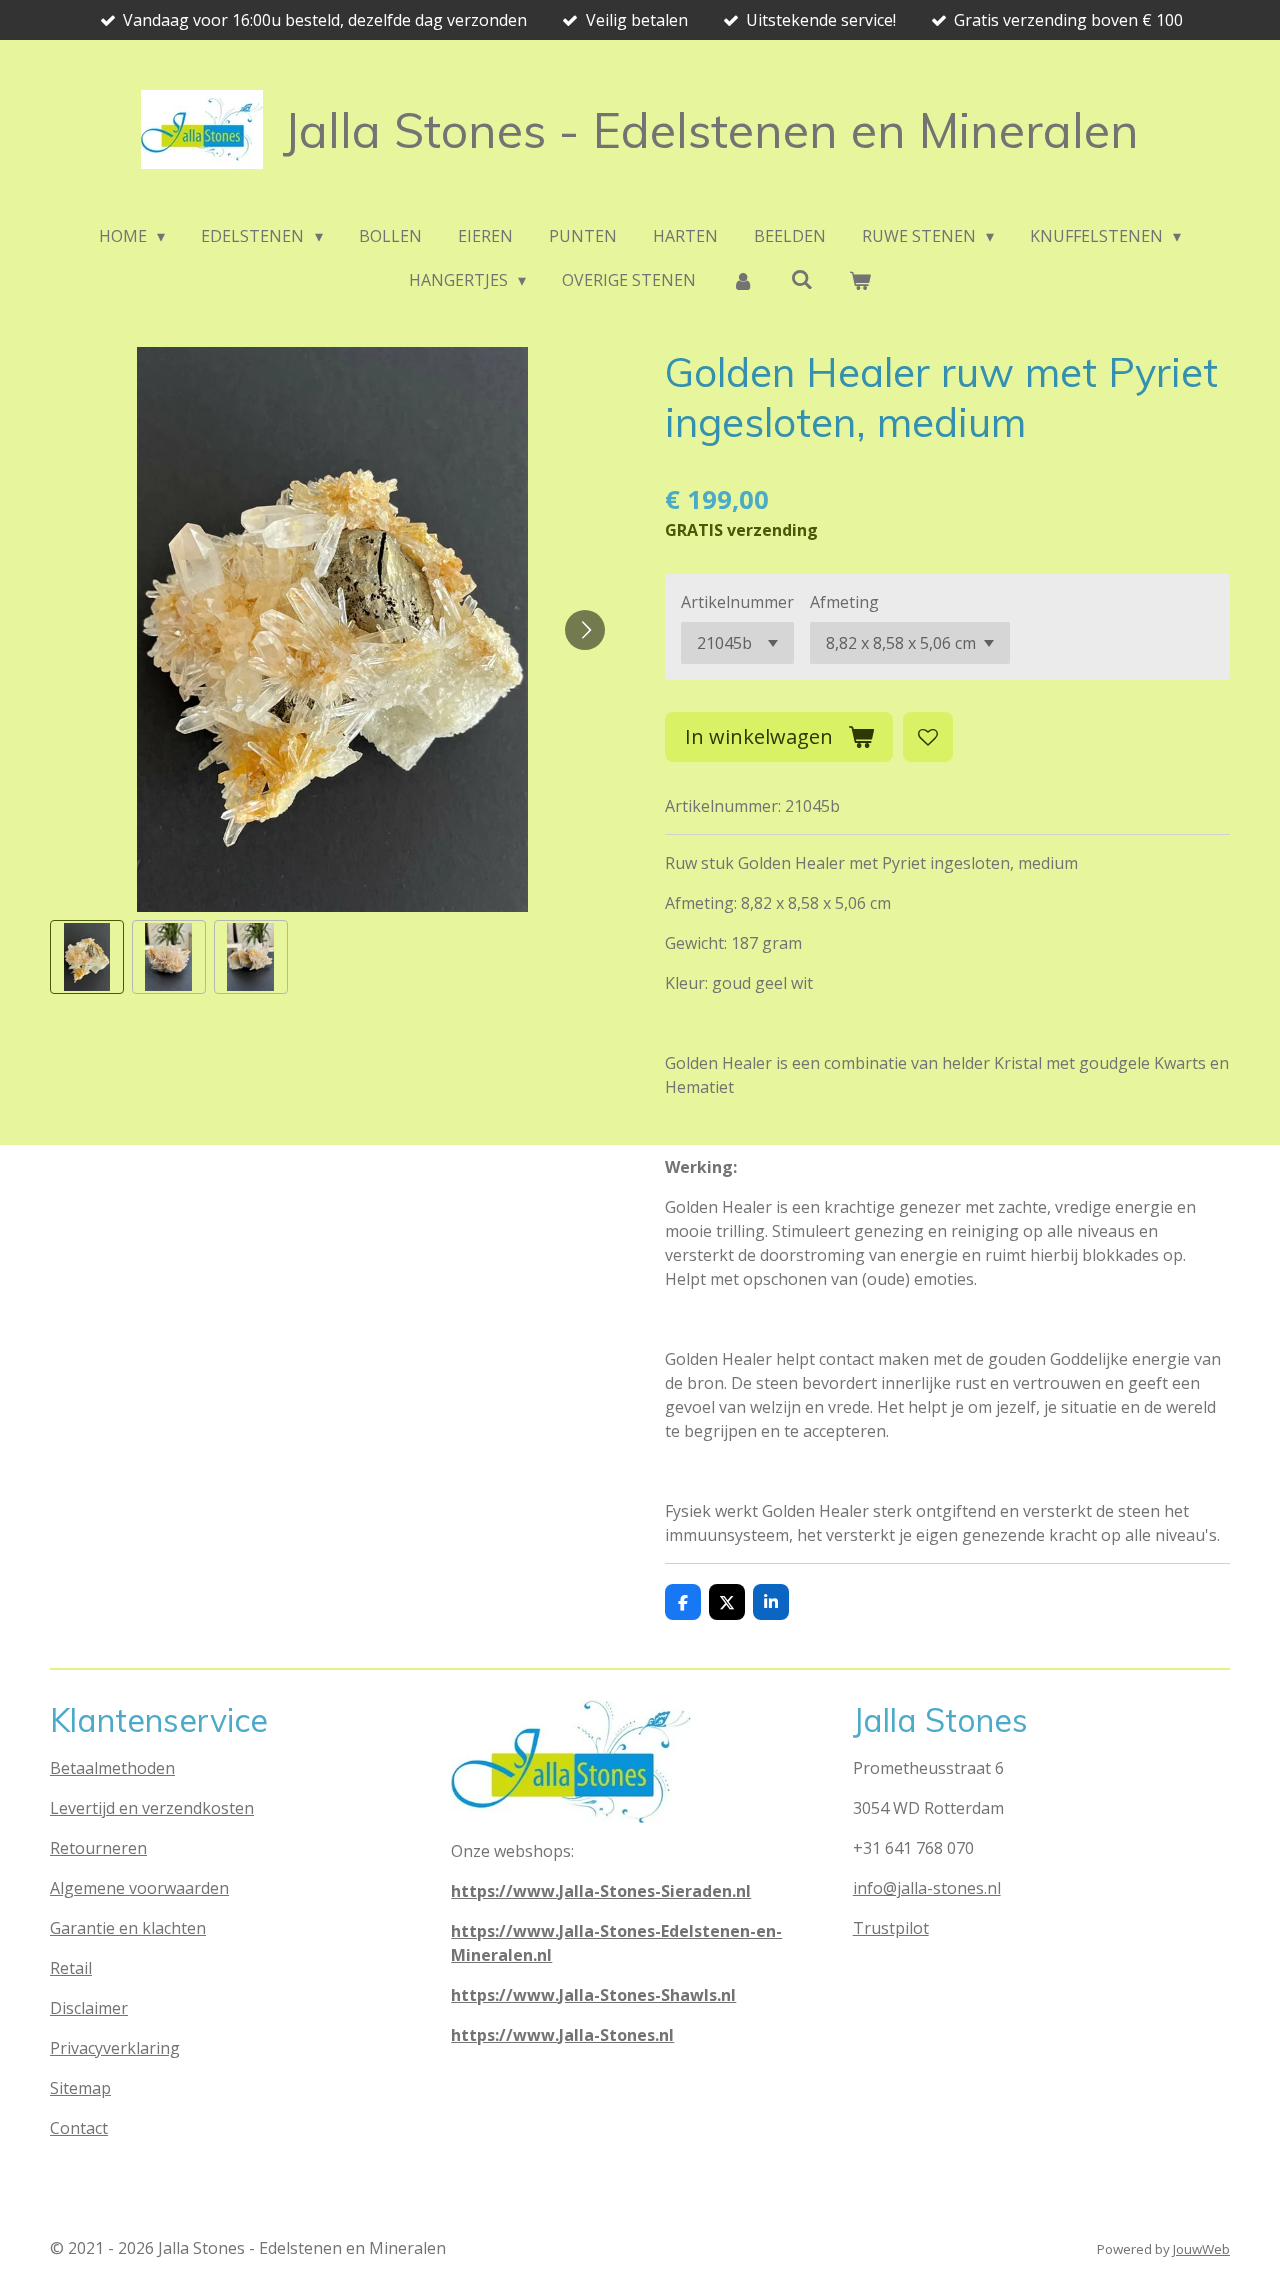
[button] (87, 957)
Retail (71, 1968)
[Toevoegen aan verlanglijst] (928, 737)
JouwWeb (1201, 2249)
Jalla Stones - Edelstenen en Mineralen (711, 130)
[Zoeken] (802, 279)
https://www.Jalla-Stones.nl (562, 2035)
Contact (79, 2128)
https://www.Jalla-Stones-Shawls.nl (593, 1995)
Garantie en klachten (128, 1928)
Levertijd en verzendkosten (152, 1808)
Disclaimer (89, 2008)
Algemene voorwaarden (139, 1888)
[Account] (743, 280)
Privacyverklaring (115, 2048)
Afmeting (844, 602)
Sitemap (80, 2088)
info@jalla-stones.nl (927, 1888)
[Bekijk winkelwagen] (860, 280)
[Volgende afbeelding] (585, 630)
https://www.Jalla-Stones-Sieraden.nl (601, 1891)
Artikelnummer (737, 602)
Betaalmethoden (112, 1768)
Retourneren (98, 1848)
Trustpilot (891, 1928)
